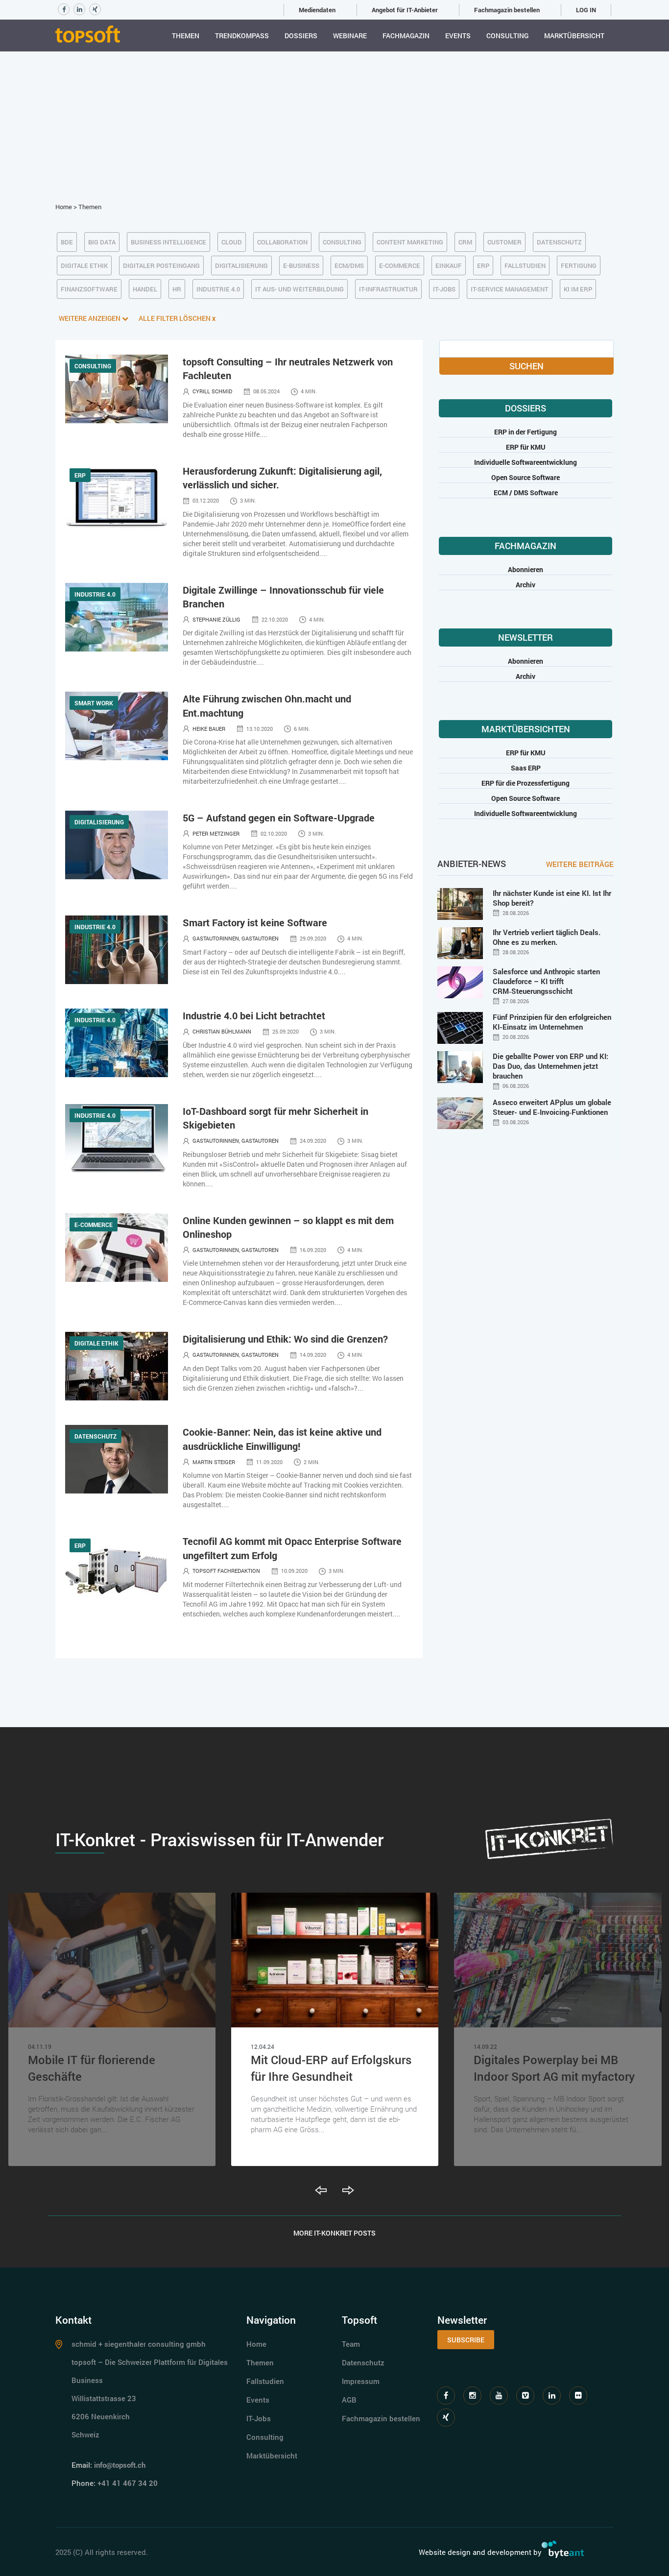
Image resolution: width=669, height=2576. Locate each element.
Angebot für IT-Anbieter (405, 10)
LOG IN (586, 10)
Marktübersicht (574, 36)
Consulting (507, 36)
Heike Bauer (209, 729)
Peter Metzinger (216, 833)
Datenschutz (363, 2362)
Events (458, 36)
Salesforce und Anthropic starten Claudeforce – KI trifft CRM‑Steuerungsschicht (546, 981)
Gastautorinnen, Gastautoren (236, 938)
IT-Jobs (259, 2418)
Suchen (526, 366)
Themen (186, 36)
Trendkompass (242, 36)
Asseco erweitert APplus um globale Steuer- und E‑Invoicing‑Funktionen (552, 1107)
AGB (349, 2400)
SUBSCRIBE (466, 2340)
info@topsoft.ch (120, 2465)
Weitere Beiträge (580, 864)
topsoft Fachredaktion (226, 1571)
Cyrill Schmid (212, 391)
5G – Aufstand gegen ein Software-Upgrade (279, 818)
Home (64, 207)
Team (351, 2344)
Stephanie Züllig (216, 619)
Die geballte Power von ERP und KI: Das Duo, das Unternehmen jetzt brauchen (550, 1066)
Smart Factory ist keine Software (255, 922)
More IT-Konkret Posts (334, 2233)
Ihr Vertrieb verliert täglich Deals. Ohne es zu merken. (547, 937)
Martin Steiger (214, 1462)
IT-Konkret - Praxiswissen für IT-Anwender (219, 1839)
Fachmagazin (406, 36)
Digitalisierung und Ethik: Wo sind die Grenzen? (285, 1339)
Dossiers (301, 36)
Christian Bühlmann (222, 1031)
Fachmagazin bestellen (507, 10)
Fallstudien (265, 2381)
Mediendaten (317, 10)
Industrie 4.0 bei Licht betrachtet (254, 1015)
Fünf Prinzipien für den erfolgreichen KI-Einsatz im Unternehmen (552, 1022)
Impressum (361, 2381)
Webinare (350, 36)
